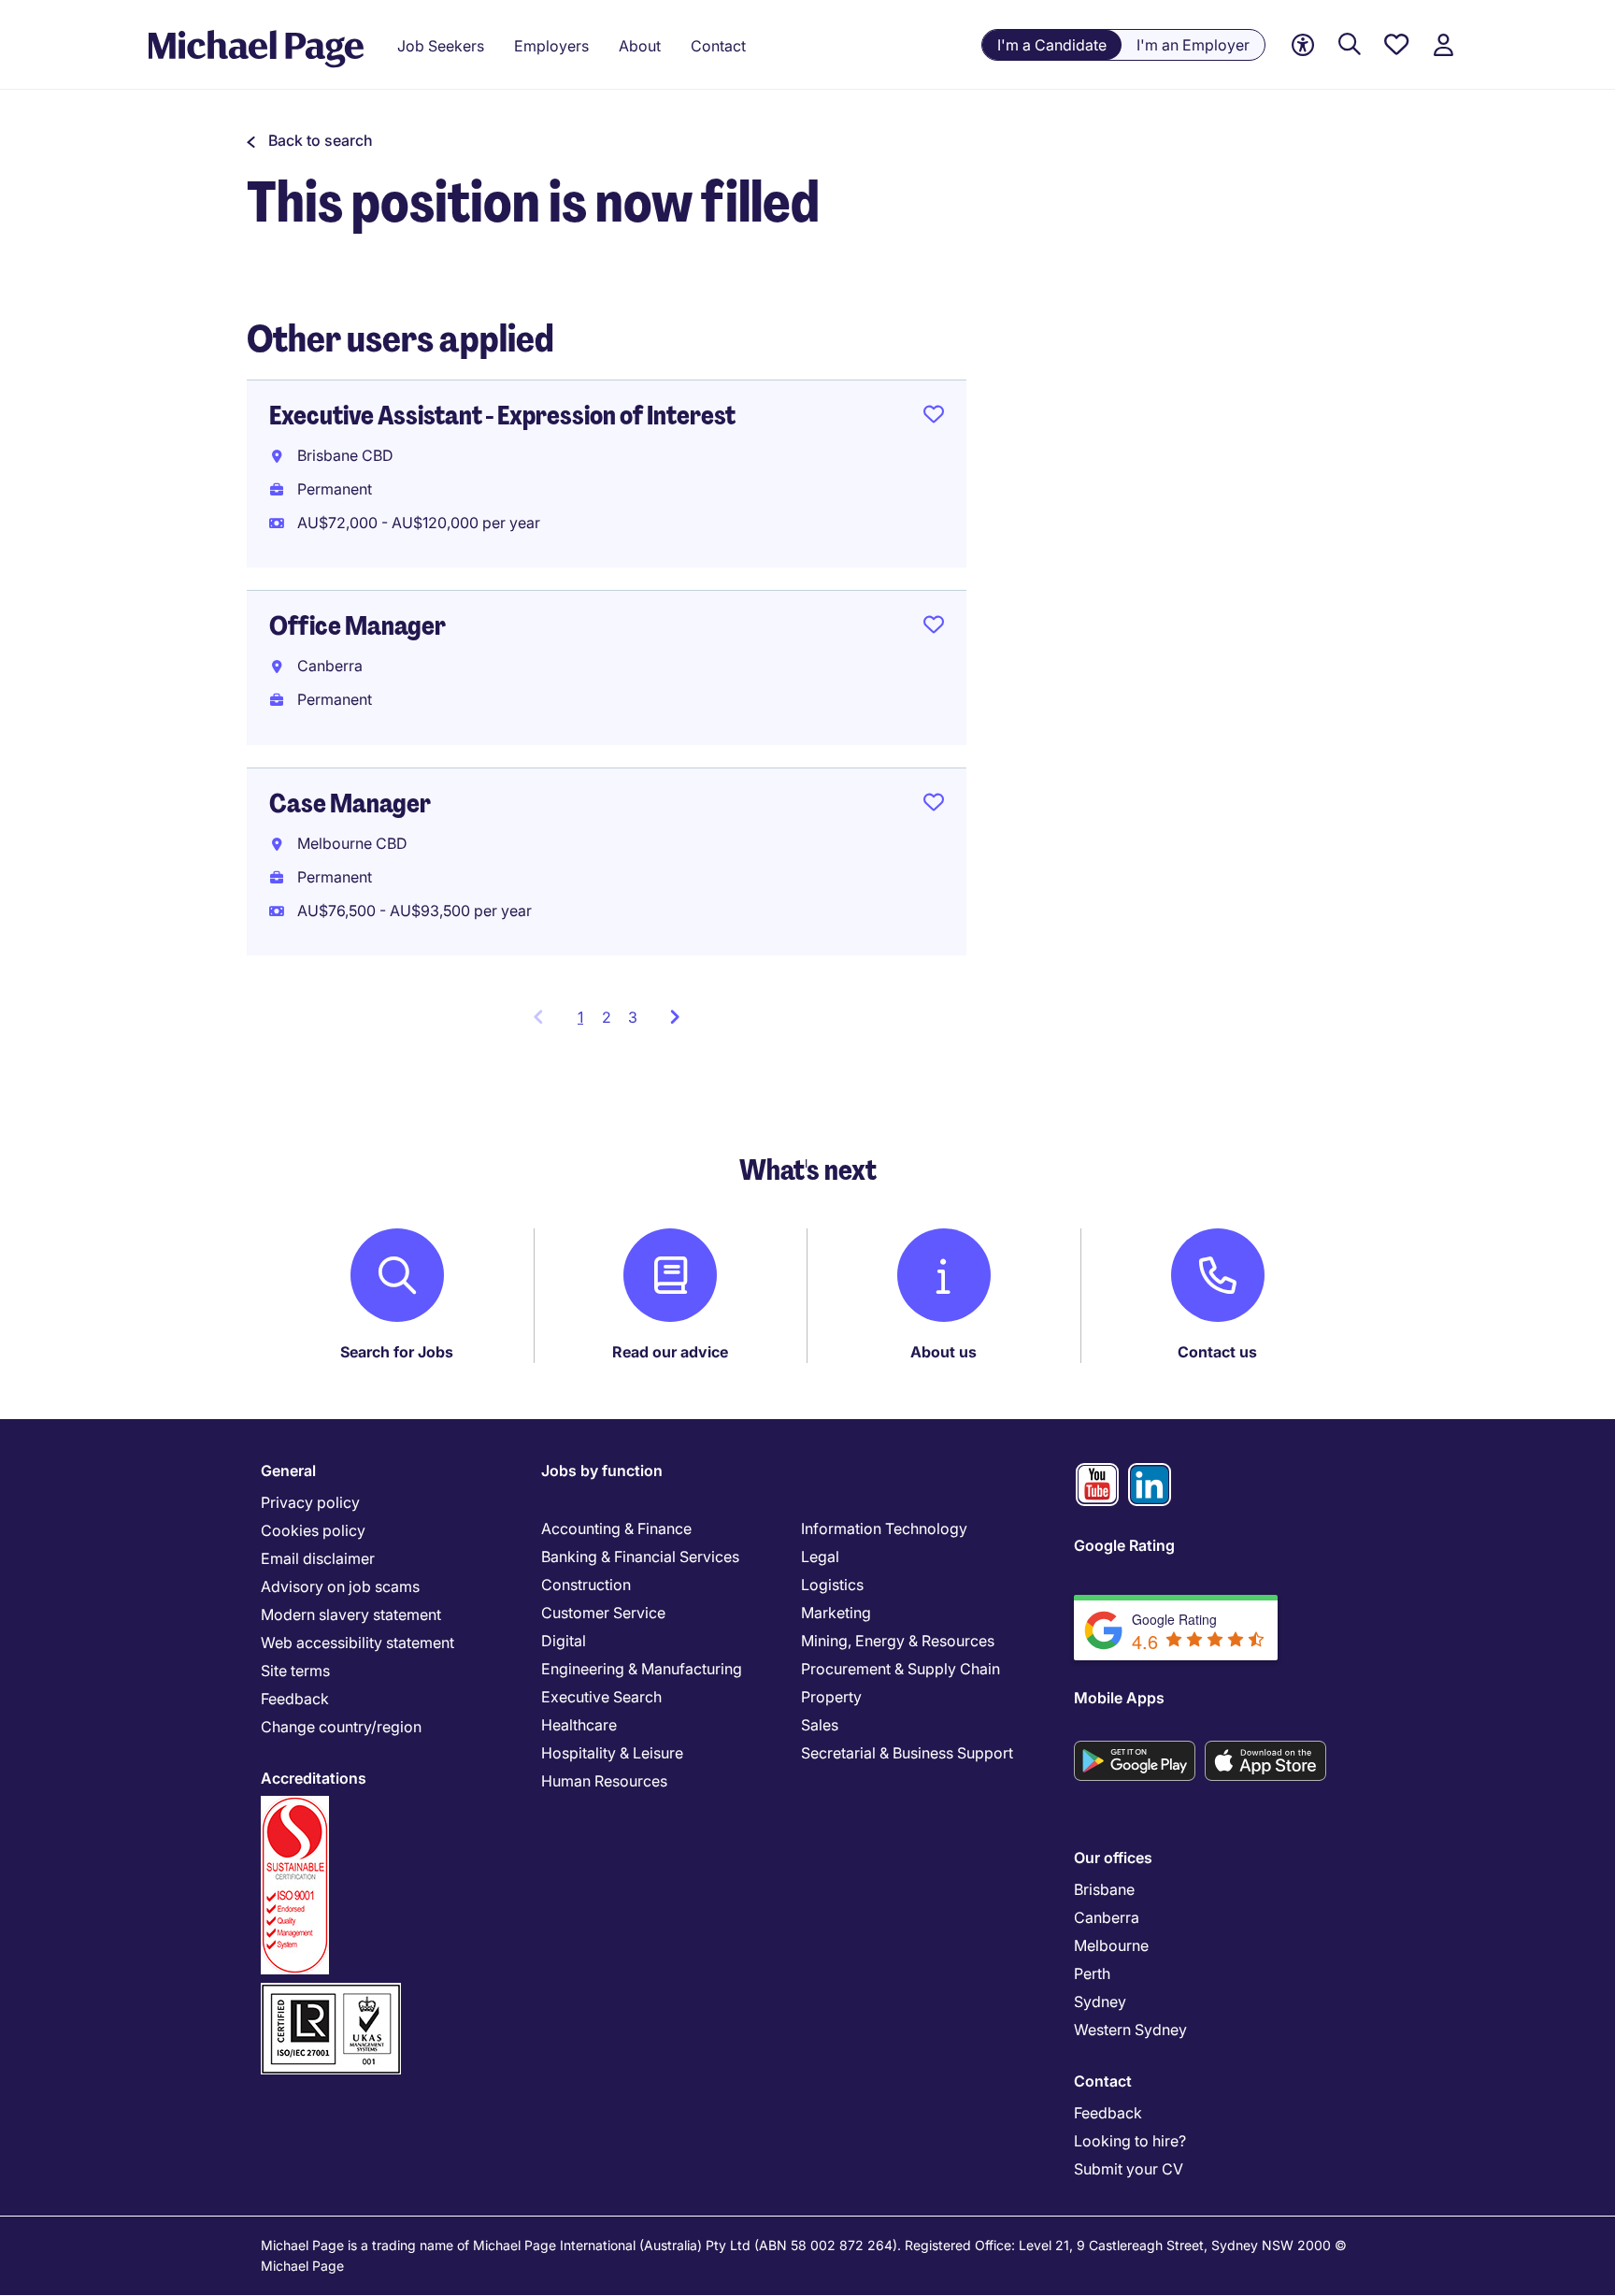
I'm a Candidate (1052, 45)
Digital (564, 1641)
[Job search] (1350, 45)
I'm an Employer (1193, 45)
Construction (586, 1585)
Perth (1092, 1973)
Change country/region (341, 1727)
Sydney (1100, 2002)
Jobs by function (602, 1471)
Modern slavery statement (351, 1614)
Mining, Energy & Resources (898, 1641)
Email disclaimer (318, 1558)
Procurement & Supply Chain (900, 1669)
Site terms (295, 1671)
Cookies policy (313, 1530)
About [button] (640, 46)
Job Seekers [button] (441, 46)
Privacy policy (310, 1502)
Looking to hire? (1130, 2141)
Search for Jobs (397, 1352)
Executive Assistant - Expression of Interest (502, 416)
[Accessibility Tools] (1303, 45)
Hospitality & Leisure (612, 1753)
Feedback (295, 1699)
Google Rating (1124, 1545)
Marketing (836, 1613)
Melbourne (1111, 1945)
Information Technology (884, 1528)
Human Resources (604, 1781)
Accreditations (314, 1778)
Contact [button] (718, 46)
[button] (310, 140)
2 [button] (607, 1017)
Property (831, 1697)
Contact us (1217, 1352)
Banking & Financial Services (640, 1557)
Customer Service (603, 1613)
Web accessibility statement (357, 1643)
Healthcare (579, 1725)
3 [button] (633, 1017)
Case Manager (350, 804)
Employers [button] (551, 46)
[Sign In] (1443, 45)
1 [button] (586, 1023)
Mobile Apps (1119, 1698)
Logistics (832, 1585)
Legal (820, 1557)
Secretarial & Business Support (907, 1753)
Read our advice (670, 1352)
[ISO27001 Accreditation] (331, 1991)
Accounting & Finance (616, 1528)
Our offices (1113, 1858)
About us (943, 1352)
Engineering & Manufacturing (642, 1669)
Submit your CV (1129, 2169)
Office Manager (357, 626)
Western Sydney (1130, 2030)
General (288, 1471)
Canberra (1107, 1917)
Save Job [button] (934, 418)
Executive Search (601, 1697)
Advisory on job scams (340, 1586)
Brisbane (1104, 1889)
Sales (820, 1725)
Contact (1103, 2081)
